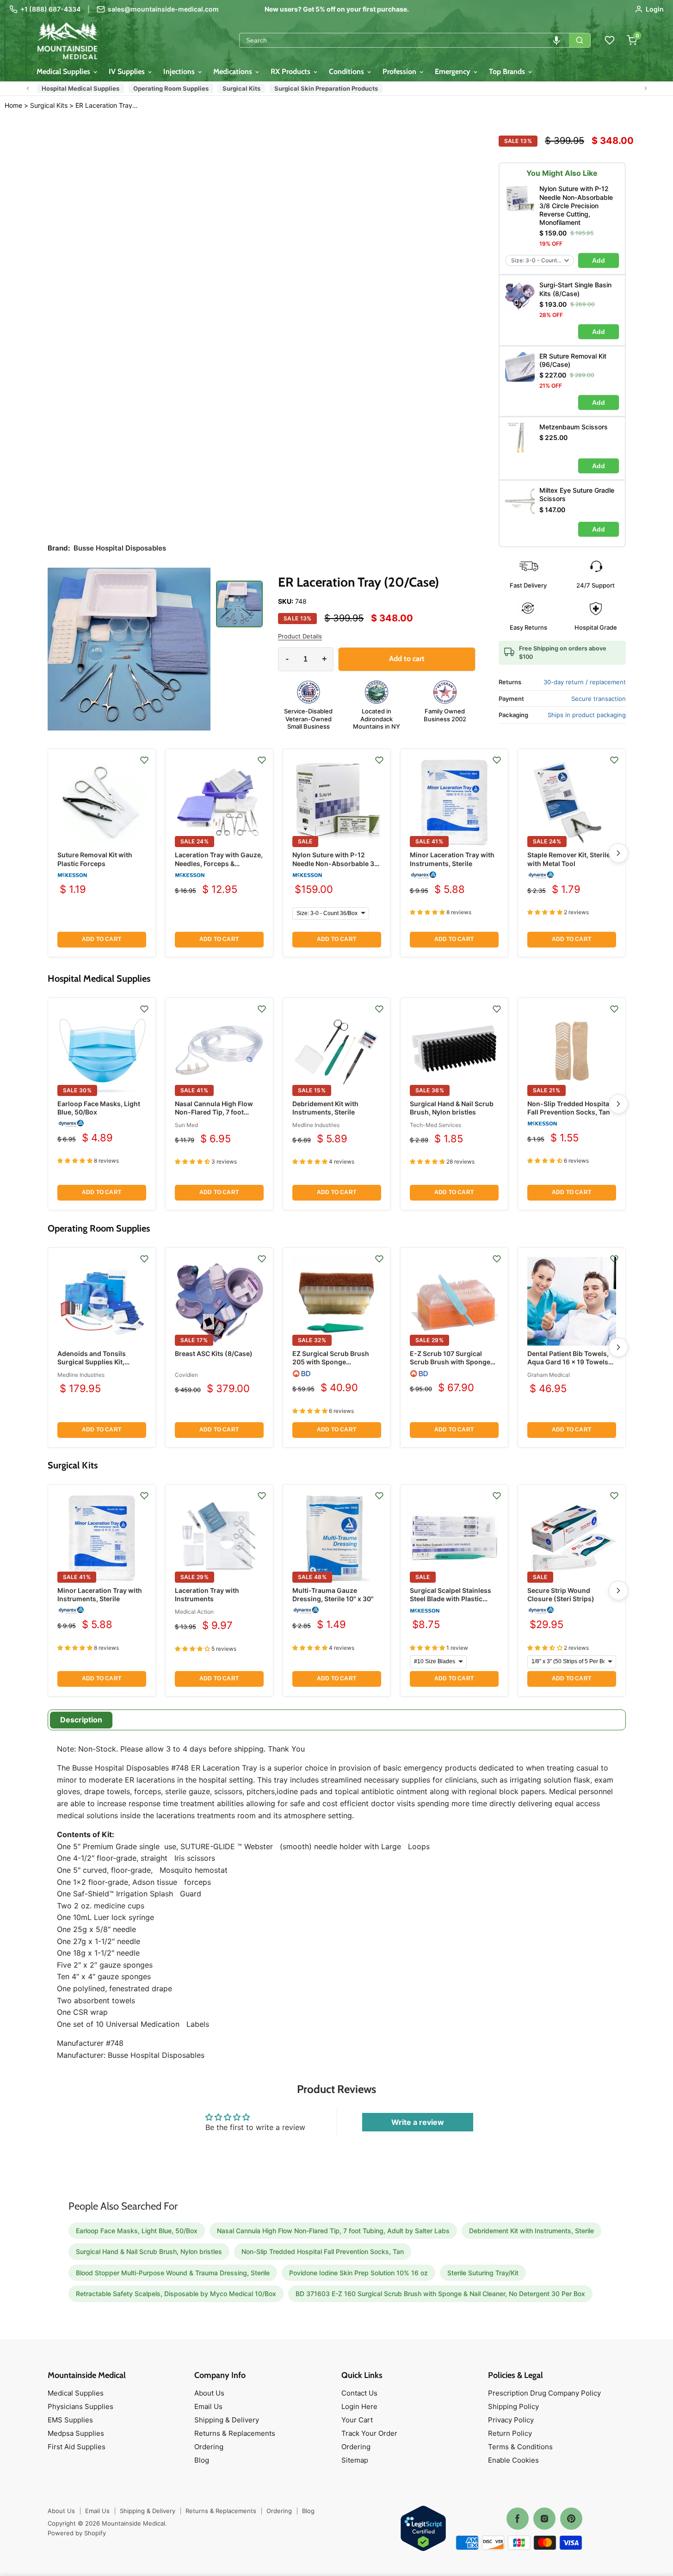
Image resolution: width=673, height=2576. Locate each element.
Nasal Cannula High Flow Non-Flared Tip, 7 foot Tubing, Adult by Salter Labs (219, 1112)
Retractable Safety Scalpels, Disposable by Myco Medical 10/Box (176, 2294)
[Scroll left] (28, 88)
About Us (209, 2393)
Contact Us (359, 2393)
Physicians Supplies (80, 2406)
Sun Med (186, 1125)
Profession (400, 71)
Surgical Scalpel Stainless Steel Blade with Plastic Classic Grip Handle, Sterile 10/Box (453, 1603)
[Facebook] (518, 2519)
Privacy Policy (511, 2420)
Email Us (208, 2406)
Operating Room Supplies (171, 88)
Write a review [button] (418, 2122)
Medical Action (194, 1612)
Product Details (300, 636)
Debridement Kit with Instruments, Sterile (325, 1108)
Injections (180, 71)
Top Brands (508, 71)
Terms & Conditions (520, 2447)
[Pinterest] (571, 2519)
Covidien (186, 1375)
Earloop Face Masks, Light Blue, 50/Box (137, 2231)
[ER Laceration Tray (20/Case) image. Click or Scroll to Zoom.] (129, 649)
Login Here (359, 2406)
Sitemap (355, 2460)
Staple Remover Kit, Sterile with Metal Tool (569, 859)
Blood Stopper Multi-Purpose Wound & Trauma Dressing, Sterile (173, 2273)
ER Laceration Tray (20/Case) (107, 105)
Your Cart (357, 2420)
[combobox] (404, 40)
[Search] (580, 40)
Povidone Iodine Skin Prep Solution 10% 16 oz (358, 2273)
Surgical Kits (241, 88)
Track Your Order (369, 2433)
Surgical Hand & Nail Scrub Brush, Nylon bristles (452, 1108)
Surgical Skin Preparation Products (326, 88)
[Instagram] (544, 2519)
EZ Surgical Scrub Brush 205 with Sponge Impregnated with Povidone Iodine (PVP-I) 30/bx (336, 1366)
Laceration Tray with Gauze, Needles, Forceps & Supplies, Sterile (219, 863)
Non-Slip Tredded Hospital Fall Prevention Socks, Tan (569, 1108)
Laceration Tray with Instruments (207, 1595)
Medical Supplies (64, 71)
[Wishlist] (610, 40)
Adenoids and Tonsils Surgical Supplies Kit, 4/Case (92, 1362)
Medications (234, 71)
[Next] (618, 853)
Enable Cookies (513, 2460)
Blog (202, 2460)
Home (13, 105)
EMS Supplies (70, 2420)
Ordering (209, 2447)
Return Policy (510, 2433)
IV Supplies (128, 71)
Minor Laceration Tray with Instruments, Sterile (452, 859)
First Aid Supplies (77, 2447)
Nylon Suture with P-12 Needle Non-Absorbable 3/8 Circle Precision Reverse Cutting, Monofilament (336, 867)
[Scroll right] (646, 88)
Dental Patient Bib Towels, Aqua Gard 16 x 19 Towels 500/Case (568, 1362)
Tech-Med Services (435, 1125)
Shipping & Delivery (227, 2420)
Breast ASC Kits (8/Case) (214, 1353)
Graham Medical (549, 1375)
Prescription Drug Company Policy (544, 2393)
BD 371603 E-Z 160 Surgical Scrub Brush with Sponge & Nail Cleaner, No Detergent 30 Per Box (440, 2294)
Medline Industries (316, 1125)
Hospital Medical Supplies (80, 88)
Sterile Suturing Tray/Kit (483, 2273)
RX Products (291, 71)
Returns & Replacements (235, 2433)
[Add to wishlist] (144, 760)
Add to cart (102, 939)
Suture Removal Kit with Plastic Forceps (95, 859)
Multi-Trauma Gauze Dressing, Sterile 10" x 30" (333, 1595)
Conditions (347, 71)
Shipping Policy (513, 2406)
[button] (556, 40)
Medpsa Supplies (76, 2433)
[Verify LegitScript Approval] (423, 2529)
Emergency (454, 71)
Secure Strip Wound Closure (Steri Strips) (561, 1595)
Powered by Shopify (77, 2533)
